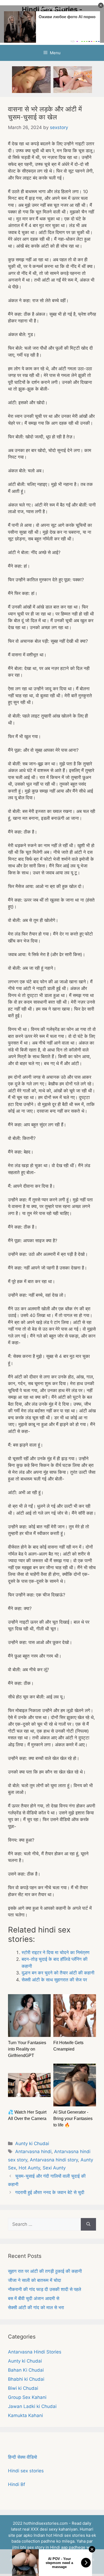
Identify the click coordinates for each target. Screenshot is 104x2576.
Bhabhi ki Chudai (26, 2379)
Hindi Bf (17, 2484)
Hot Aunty (29, 2168)
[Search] (88, 2224)
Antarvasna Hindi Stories (35, 2352)
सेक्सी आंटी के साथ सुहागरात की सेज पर (54, 1980)
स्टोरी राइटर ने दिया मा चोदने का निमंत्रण (55, 1953)
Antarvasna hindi (33, 2152)
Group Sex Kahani (27, 2397)
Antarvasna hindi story (54, 2160)
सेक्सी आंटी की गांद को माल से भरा (36, 2308)
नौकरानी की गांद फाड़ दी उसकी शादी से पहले (45, 2289)
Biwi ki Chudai (23, 2388)
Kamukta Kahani (25, 2415)
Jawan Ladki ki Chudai (32, 2406)
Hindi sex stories (26, 2471)
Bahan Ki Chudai (26, 2370)
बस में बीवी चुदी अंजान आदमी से (34, 2298)
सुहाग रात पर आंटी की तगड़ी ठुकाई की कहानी (45, 2271)
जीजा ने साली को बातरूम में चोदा (35, 2280)
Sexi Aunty (54, 2168)
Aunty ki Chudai (32, 2144)
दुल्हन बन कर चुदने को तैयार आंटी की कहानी (58, 1973)
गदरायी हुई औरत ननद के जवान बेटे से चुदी (50, 2192)
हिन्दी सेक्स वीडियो (23, 2457)
